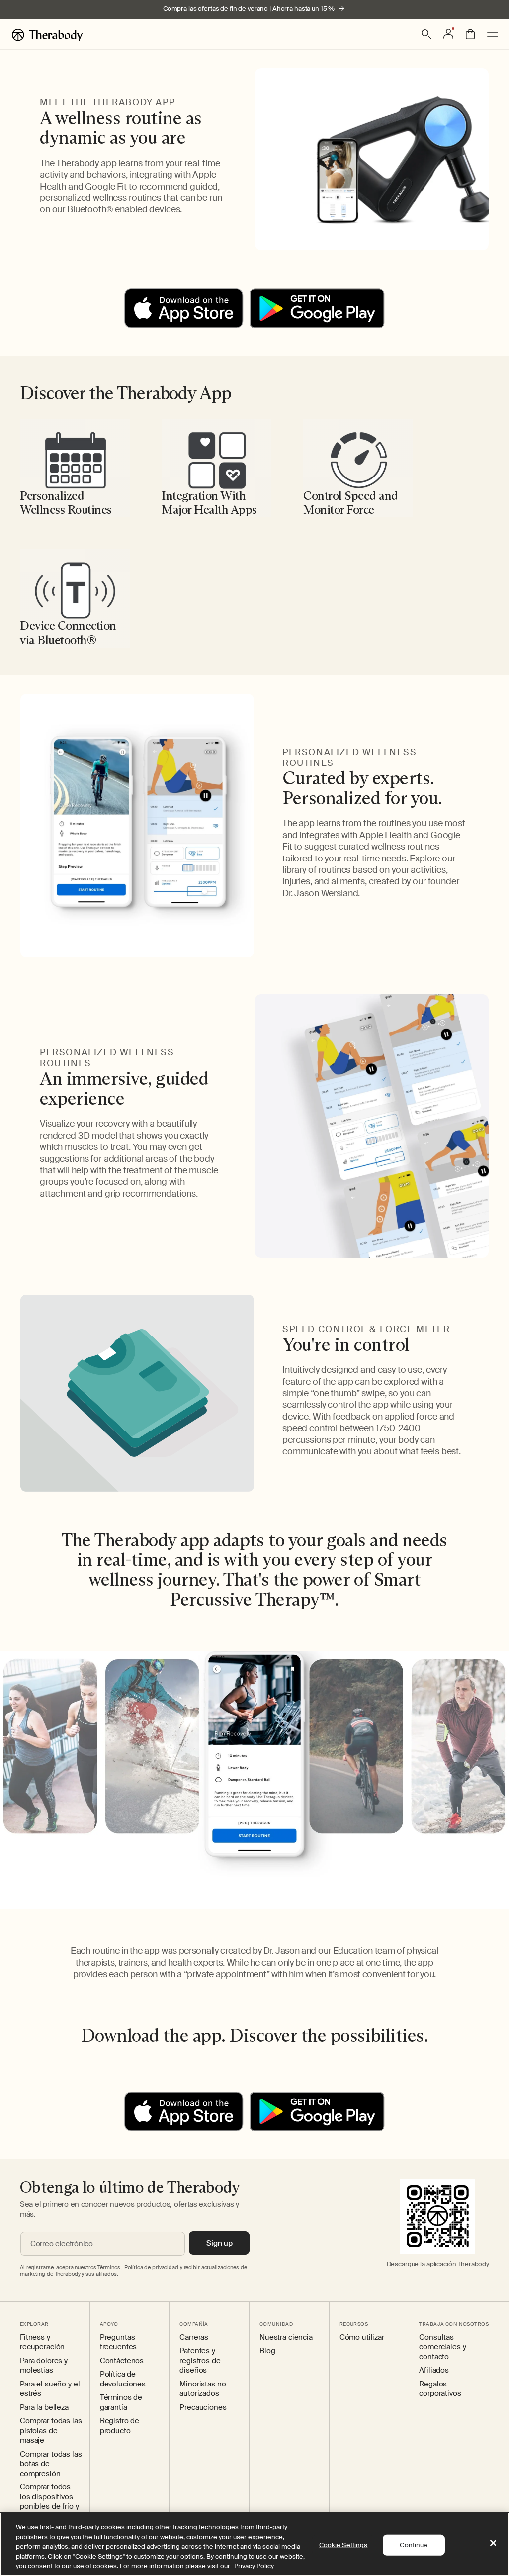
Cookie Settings (343, 2545)
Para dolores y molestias (44, 2366)
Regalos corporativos (440, 2389)
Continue (414, 2545)
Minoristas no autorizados (203, 2389)
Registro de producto (120, 2426)
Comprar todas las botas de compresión (51, 2464)
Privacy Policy (254, 2566)
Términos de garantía (121, 2403)
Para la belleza (44, 2408)
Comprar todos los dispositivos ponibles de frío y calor (49, 2502)
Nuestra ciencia (286, 2337)
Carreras (194, 2337)
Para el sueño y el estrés (50, 2389)
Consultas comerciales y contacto (442, 2347)
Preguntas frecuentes (119, 2342)
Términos (109, 2267)
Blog (267, 2351)
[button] (426, 34)
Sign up (219, 2243)
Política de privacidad (151, 2267)
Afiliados (434, 2370)
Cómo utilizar (362, 2337)
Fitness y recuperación (42, 2342)
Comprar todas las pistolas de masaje (51, 2431)
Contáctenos (122, 2361)
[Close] (493, 2543)
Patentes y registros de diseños (200, 2361)
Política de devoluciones (123, 2379)
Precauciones (203, 2408)
